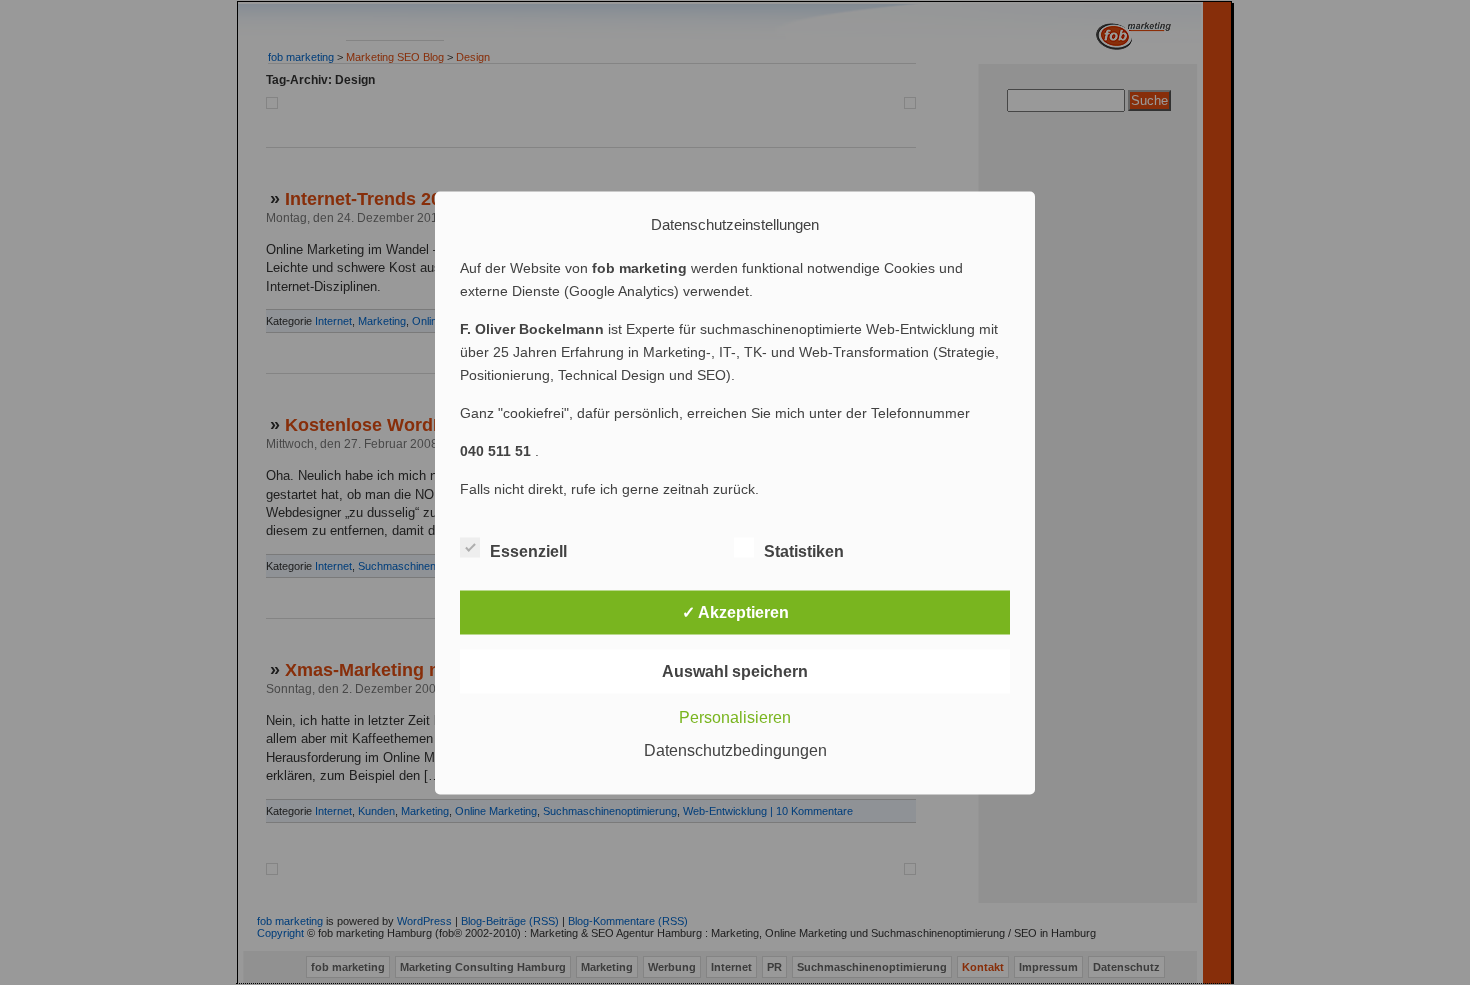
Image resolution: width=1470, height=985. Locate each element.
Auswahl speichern (735, 670)
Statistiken (804, 550)
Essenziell (528, 550)
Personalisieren (735, 716)
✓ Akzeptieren (735, 611)
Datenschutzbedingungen (735, 749)
